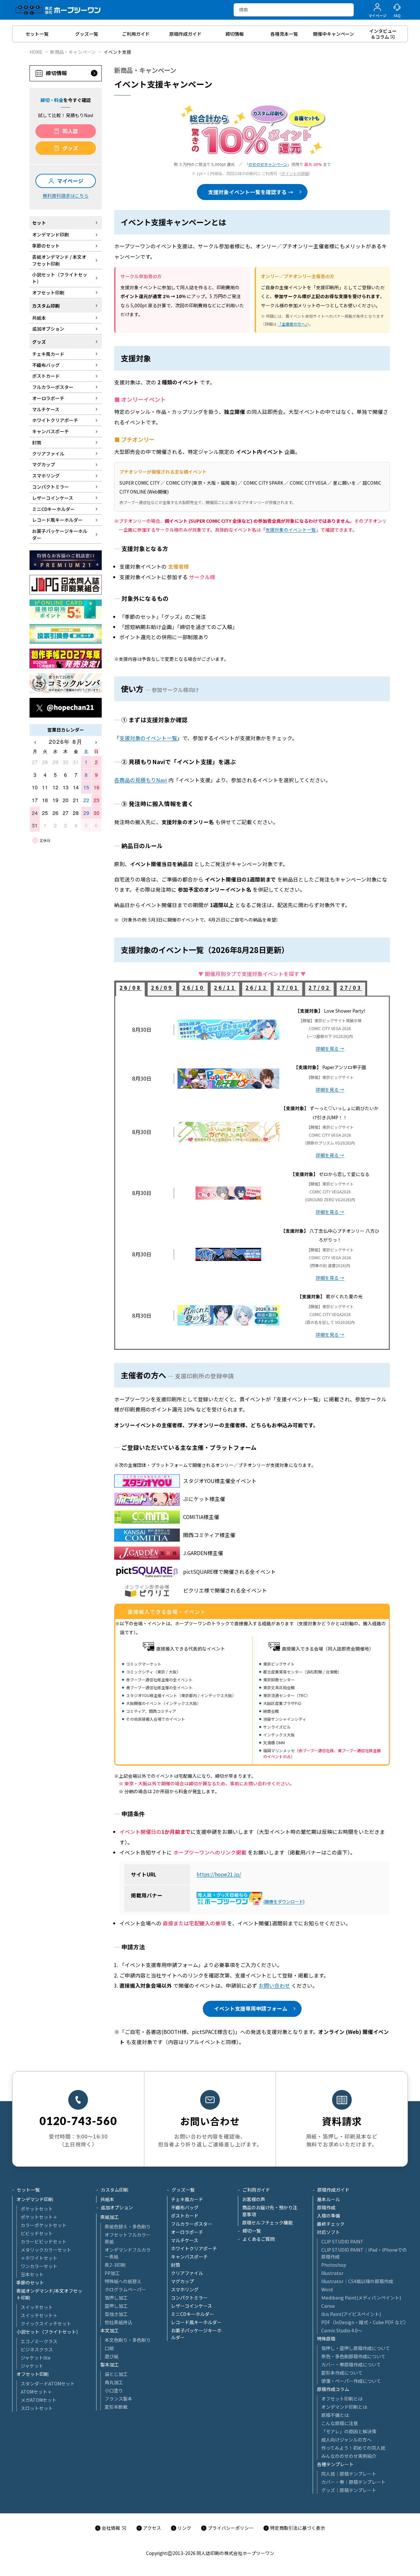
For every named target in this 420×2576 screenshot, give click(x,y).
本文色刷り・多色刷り (128, 2340)
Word (327, 2289)
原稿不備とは (335, 2415)
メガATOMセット (39, 2400)
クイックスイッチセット (46, 2323)
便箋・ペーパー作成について (351, 2381)
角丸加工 (114, 2382)
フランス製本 (118, 2399)
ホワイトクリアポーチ (194, 2248)
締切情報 (56, 73)
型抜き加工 (116, 2314)
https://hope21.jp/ (219, 1874)
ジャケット (32, 2366)
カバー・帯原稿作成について (351, 2364)
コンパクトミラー (189, 2298)
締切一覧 (252, 2231)
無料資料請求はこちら (66, 195)
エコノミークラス (39, 2341)
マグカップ (182, 2281)
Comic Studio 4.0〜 (342, 2330)
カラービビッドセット (44, 2241)
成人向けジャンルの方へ (346, 2440)
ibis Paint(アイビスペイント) (351, 2314)
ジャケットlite (36, 2358)
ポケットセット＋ (39, 2217)
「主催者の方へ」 (292, 324)
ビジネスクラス (37, 2349)
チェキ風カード (187, 2199)
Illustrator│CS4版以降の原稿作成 (357, 2281)
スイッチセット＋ (39, 2315)
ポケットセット (37, 2209)
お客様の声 (254, 2199)
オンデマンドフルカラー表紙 (128, 2253)
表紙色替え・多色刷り (128, 2226)
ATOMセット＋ (36, 2392)
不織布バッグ (185, 2207)
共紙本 (107, 2199)
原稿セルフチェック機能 (267, 2222)
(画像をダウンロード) (284, 1902)
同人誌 (70, 131)
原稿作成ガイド (333, 2190)
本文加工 (110, 2330)
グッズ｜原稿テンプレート (349, 2490)
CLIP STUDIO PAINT (342, 2241)
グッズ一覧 (183, 2190)
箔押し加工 (116, 2298)
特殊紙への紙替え (123, 2281)
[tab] (130, 989)
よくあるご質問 (259, 2239)
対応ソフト (328, 2232)
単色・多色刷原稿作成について (353, 2356)
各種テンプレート (335, 2464)
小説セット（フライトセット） (49, 2332)
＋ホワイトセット (39, 2258)
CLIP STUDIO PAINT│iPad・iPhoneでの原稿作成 (364, 2253)
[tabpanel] (252, 1173)
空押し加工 (116, 2306)
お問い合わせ (274, 1986)
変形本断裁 (116, 2407)
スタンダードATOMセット (48, 2383)
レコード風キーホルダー (196, 2322)
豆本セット (32, 2274)
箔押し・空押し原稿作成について (356, 2348)
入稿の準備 (328, 2216)
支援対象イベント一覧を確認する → (251, 192)
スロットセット (37, 2408)
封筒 (176, 2265)
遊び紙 (112, 2356)
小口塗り (114, 2390)
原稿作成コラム (333, 2389)
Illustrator (332, 2273)
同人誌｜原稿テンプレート (349, 2474)
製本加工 (110, 2364)
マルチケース (185, 2240)
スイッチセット (37, 2307)
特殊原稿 (326, 2339)
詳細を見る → (330, 1048)
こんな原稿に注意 (340, 2423)
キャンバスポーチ (189, 2257)
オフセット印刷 (32, 2374)
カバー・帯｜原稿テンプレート (353, 2482)
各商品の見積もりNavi (141, 780)
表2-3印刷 (115, 2265)
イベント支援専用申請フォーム (251, 2008)
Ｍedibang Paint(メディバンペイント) (361, 2298)
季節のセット (30, 2282)
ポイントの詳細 (295, 173)
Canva (328, 2306)
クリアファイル (187, 2273)
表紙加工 (110, 2217)
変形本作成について (342, 2373)
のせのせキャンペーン (268, 164)
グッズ (70, 148)
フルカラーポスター (192, 2224)
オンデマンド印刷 (35, 2199)
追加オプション (117, 2207)
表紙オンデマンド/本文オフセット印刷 (49, 2294)
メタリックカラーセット (46, 2250)
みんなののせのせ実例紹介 (349, 2456)
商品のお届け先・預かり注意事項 (270, 2211)
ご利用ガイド (256, 2190)
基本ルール (328, 2199)
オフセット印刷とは (342, 2399)
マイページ (70, 181)
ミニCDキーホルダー (192, 2314)
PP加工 (112, 2273)
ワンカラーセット (39, 2266)
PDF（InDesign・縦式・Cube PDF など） (365, 2322)
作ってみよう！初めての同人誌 (353, 2448)
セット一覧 (28, 2190)
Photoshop (334, 2265)
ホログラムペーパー (125, 2289)
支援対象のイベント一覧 (291, 530)
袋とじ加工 (116, 2374)
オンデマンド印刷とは (344, 2407)
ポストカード (185, 2216)
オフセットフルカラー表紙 (128, 2238)
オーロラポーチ (187, 2232)
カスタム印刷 (115, 2190)
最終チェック (331, 2224)
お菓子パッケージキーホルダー (196, 2334)
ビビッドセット (37, 2233)
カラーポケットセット (44, 2225)
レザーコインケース (191, 2306)
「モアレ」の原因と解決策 (349, 2431)
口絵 (109, 2348)
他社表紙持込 (118, 2322)
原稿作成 (326, 2207)
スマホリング (185, 2289)
